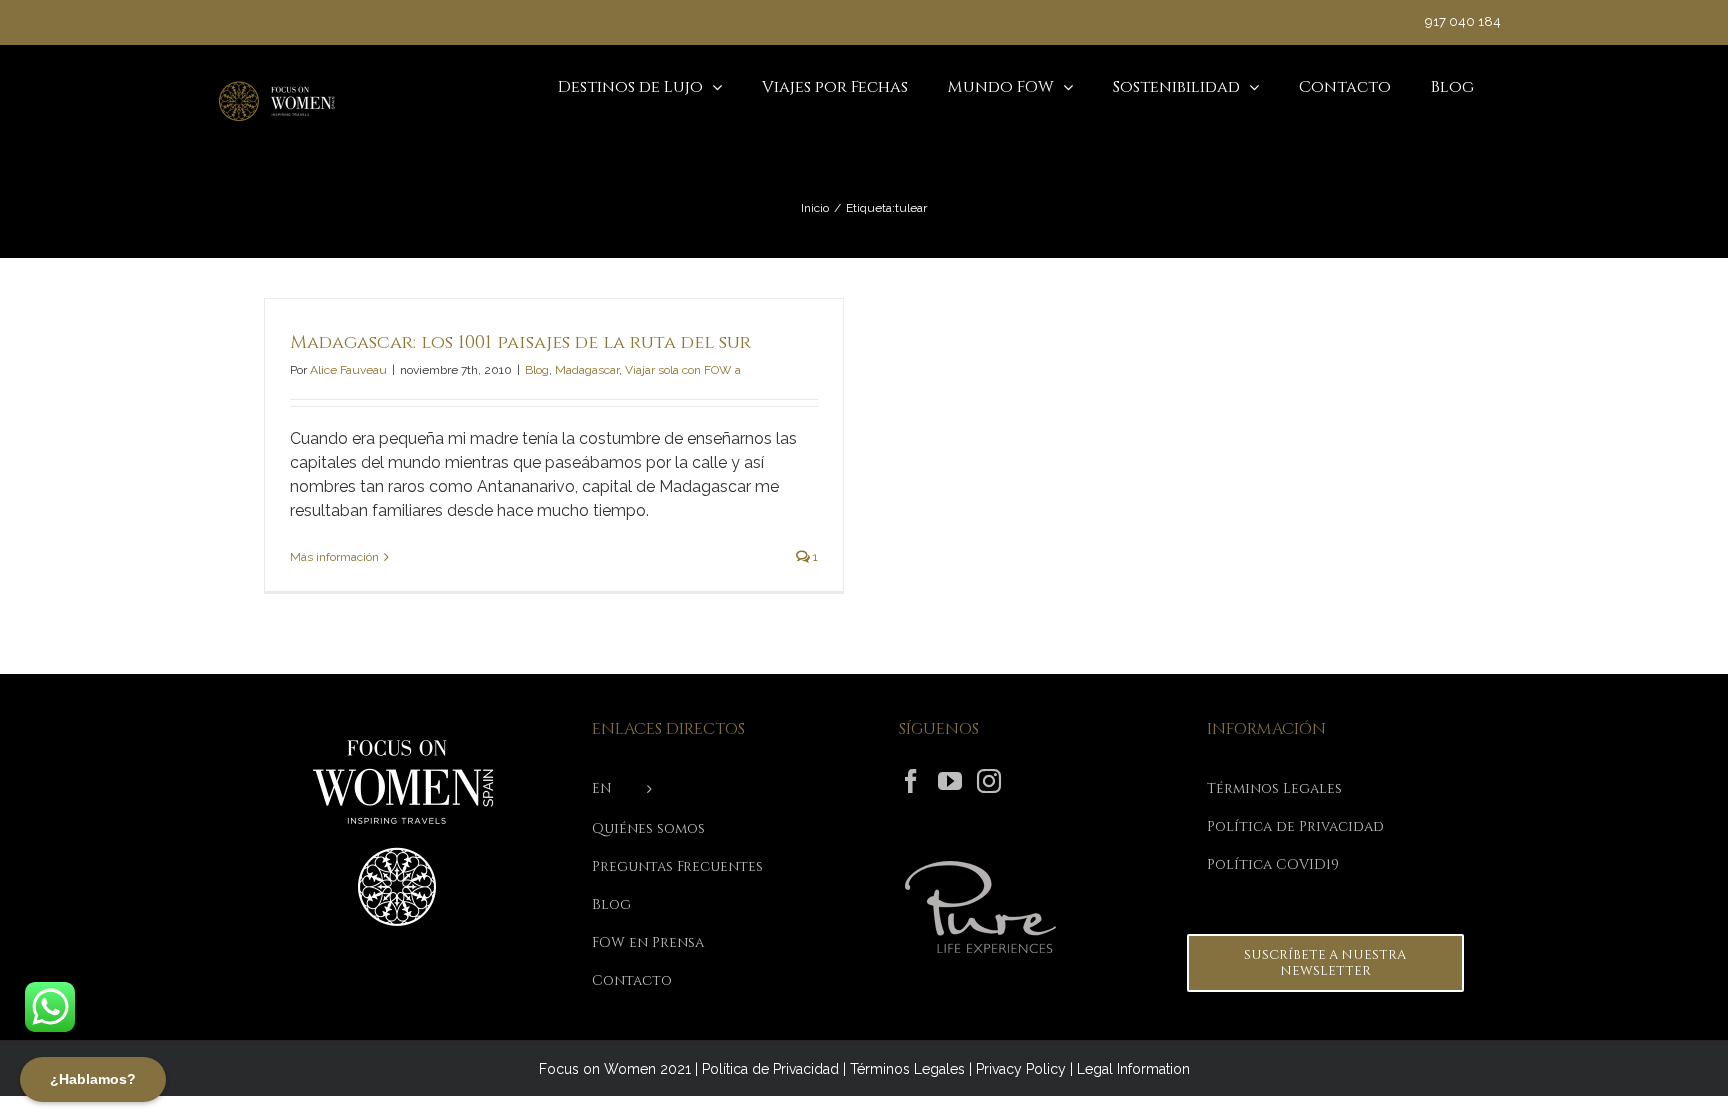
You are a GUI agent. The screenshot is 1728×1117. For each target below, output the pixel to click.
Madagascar (587, 370)
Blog (537, 370)
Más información (334, 557)
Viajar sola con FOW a (683, 370)
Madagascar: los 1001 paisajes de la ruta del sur (520, 342)
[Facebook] (911, 781)
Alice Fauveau (348, 370)
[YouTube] (950, 781)
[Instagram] (989, 781)
